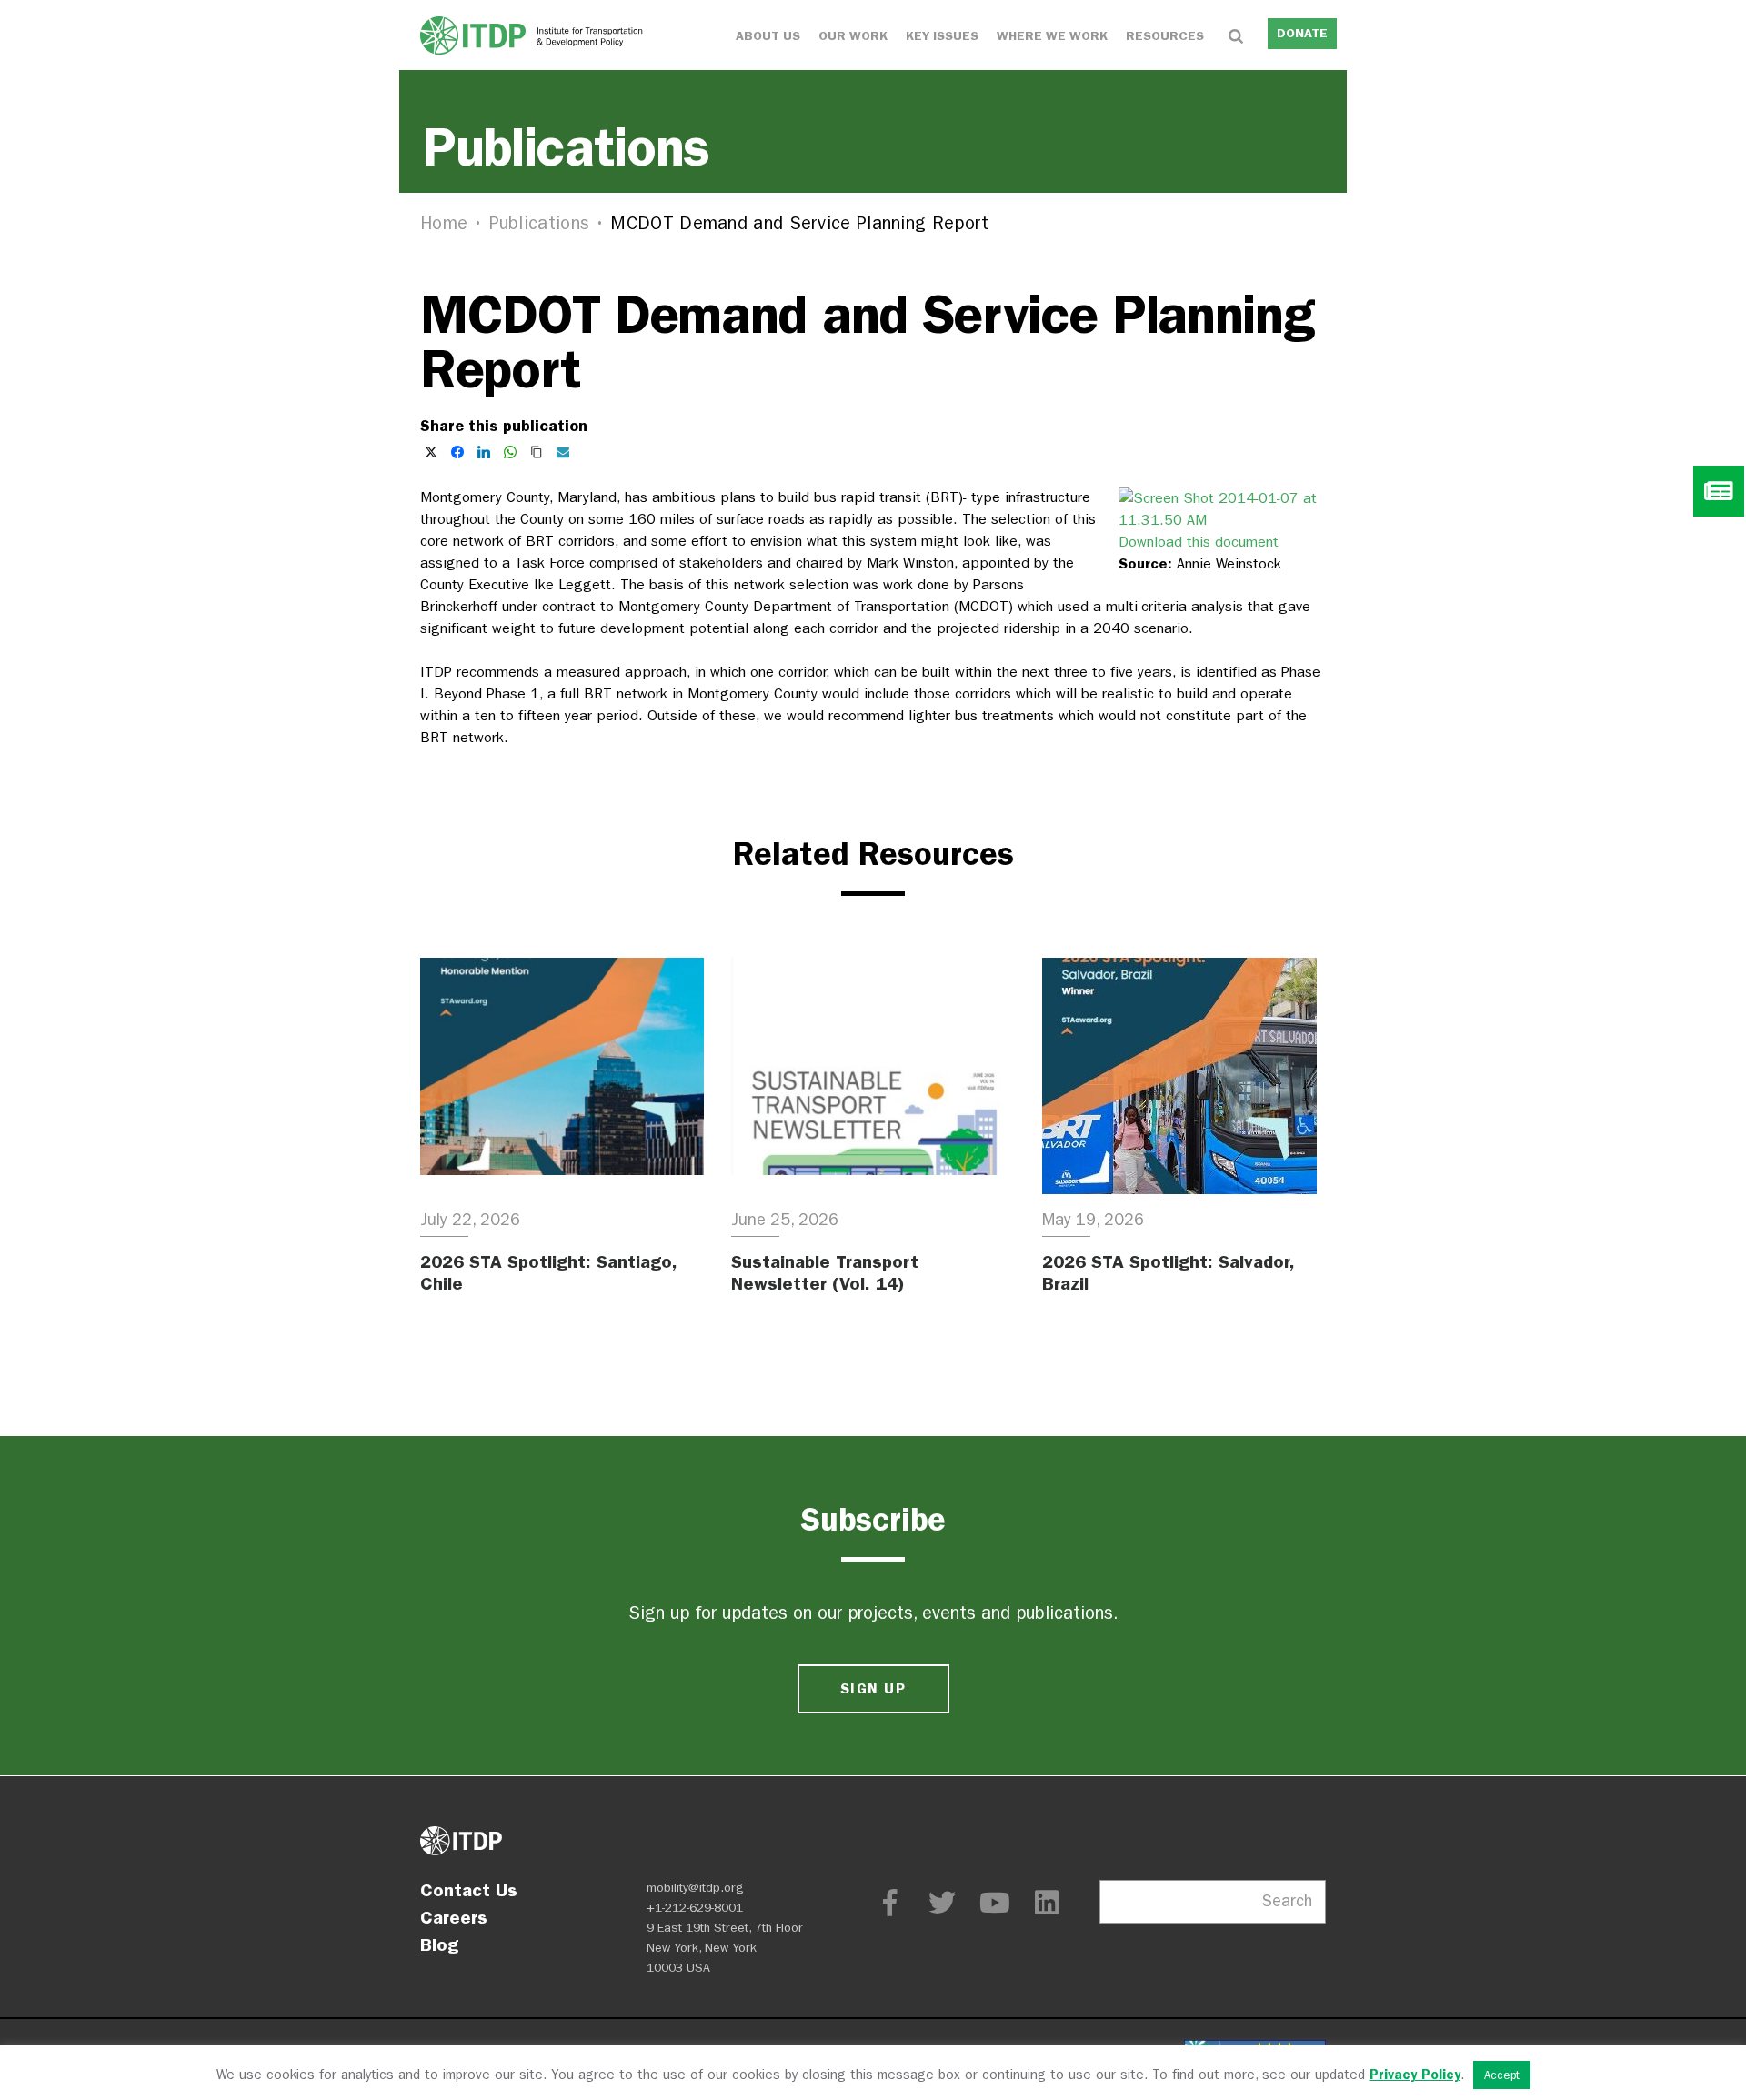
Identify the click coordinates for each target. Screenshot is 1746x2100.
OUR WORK (853, 36)
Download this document (1199, 542)
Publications (540, 223)
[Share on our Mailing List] (563, 452)
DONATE (1302, 33)
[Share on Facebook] (457, 452)
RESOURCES (1165, 36)
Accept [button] (1502, 2075)
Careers (454, 1917)
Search (1287, 1901)
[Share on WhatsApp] (510, 452)
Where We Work (1052, 36)
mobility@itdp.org (695, 1888)
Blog (439, 1944)
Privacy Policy (1415, 2075)
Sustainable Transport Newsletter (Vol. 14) (825, 1272)
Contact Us (469, 1890)
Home (444, 223)
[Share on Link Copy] (537, 452)
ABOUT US (768, 36)
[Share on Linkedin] (484, 452)
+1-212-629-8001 (695, 1908)
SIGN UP (873, 1688)
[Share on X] (431, 452)
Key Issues (942, 36)
